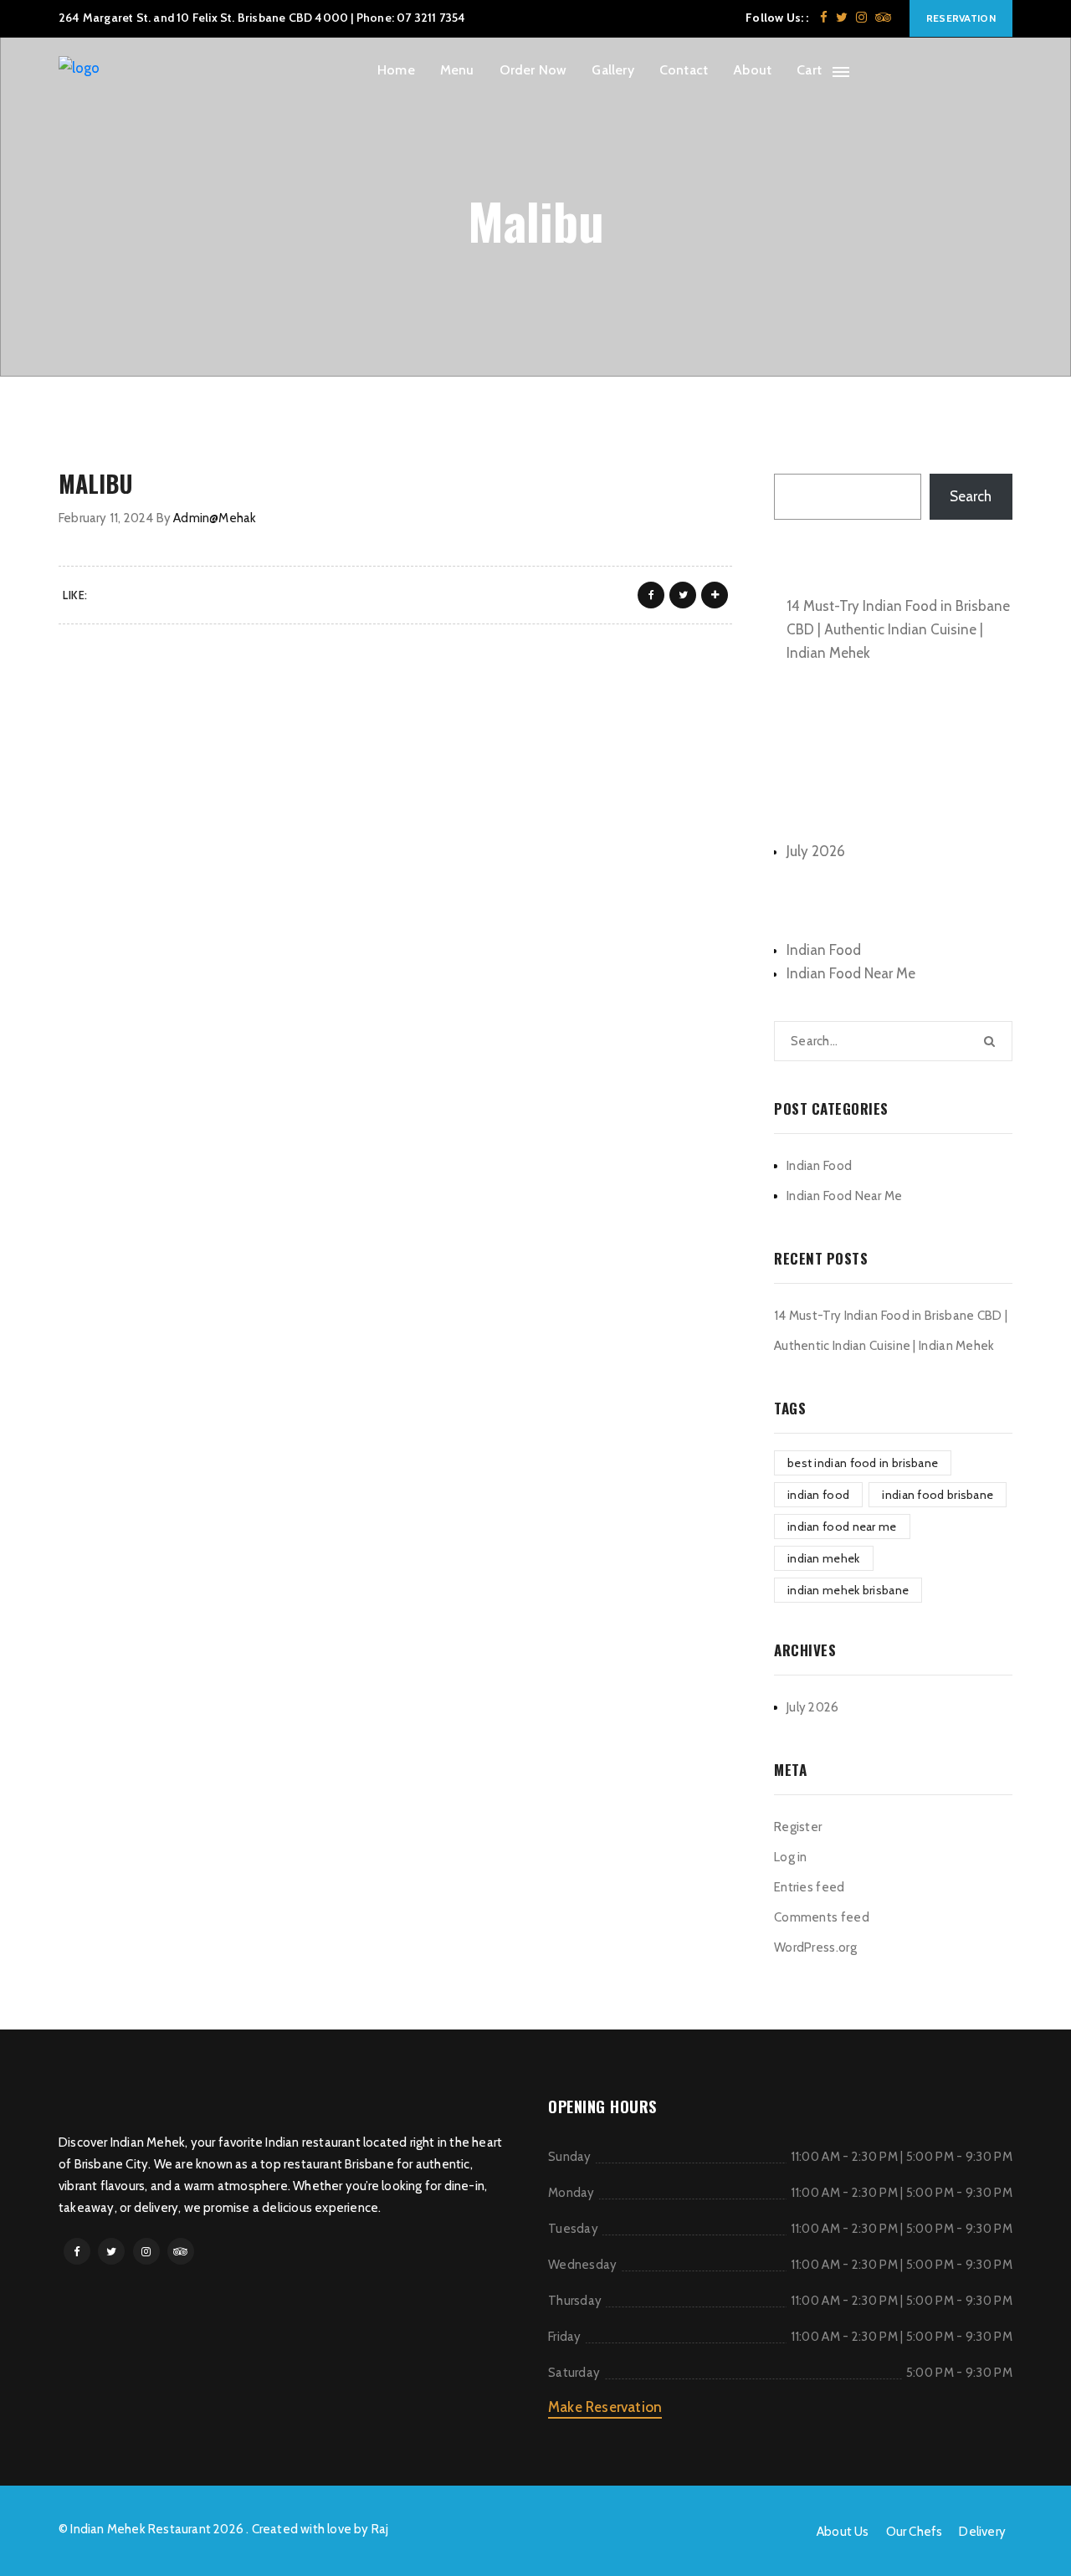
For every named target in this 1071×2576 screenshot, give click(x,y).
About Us (843, 2532)
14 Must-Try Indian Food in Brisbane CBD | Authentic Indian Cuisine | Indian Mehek (898, 629)
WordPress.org (815, 1947)
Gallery (612, 70)
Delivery (982, 2532)
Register (798, 1827)
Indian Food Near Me (851, 973)
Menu (457, 70)
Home (396, 70)
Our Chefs (915, 2532)
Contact (684, 70)
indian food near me (842, 1527)
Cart (809, 70)
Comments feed (822, 1917)
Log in (791, 1857)
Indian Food (824, 950)
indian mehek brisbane (848, 1590)
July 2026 (816, 851)
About (752, 70)
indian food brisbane (938, 1495)
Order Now (533, 70)
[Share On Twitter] (683, 595)
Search (795, 455)
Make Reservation (605, 2407)
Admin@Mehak (215, 518)
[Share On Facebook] (651, 595)
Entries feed (810, 1887)
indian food (818, 1495)
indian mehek (824, 1558)
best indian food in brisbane (863, 1463)
